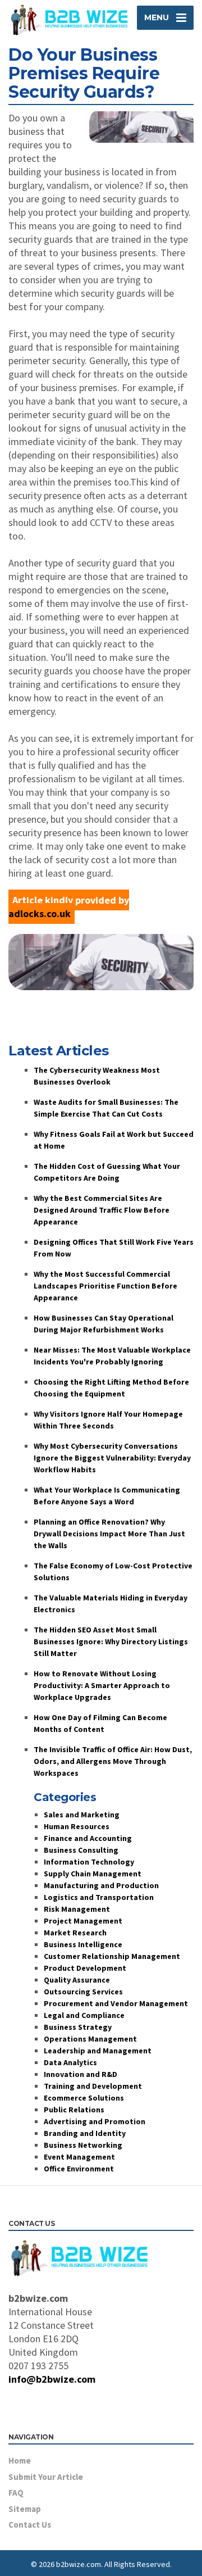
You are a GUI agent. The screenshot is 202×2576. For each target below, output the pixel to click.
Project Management (83, 1921)
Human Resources (77, 1826)
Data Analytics (70, 2062)
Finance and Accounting (88, 1838)
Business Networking (83, 2145)
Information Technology (89, 1862)
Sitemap (25, 2509)
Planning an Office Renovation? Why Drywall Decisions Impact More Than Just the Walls (109, 1534)
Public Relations (74, 2110)
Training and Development (93, 2086)
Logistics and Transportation (99, 1897)
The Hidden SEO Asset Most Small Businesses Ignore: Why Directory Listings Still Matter (111, 1641)
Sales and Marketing (82, 1815)
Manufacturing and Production (101, 1885)
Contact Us (30, 2525)
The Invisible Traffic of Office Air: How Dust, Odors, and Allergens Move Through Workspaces (113, 1761)
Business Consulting (81, 1850)
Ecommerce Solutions (84, 2098)
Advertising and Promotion (95, 2121)
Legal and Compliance (84, 2015)
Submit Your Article (46, 2477)
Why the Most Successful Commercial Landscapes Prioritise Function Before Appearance (105, 1286)
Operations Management (90, 2039)
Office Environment (79, 2169)
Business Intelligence (83, 1944)
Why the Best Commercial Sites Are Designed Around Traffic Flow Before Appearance (102, 1210)
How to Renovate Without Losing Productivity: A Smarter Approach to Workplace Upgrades (102, 1685)
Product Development (85, 1968)
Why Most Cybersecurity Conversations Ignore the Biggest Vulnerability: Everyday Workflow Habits (112, 1458)
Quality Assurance (77, 1980)
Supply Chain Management (93, 1874)
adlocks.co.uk (40, 913)
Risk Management (77, 1909)
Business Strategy (78, 2027)
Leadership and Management (98, 2051)
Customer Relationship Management (112, 1956)
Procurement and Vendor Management (116, 2003)
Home (20, 2461)
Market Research (75, 1933)
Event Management (79, 2157)
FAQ (16, 2493)
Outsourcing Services (83, 1992)
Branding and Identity (85, 2133)
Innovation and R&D (81, 2074)
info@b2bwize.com (52, 2379)
